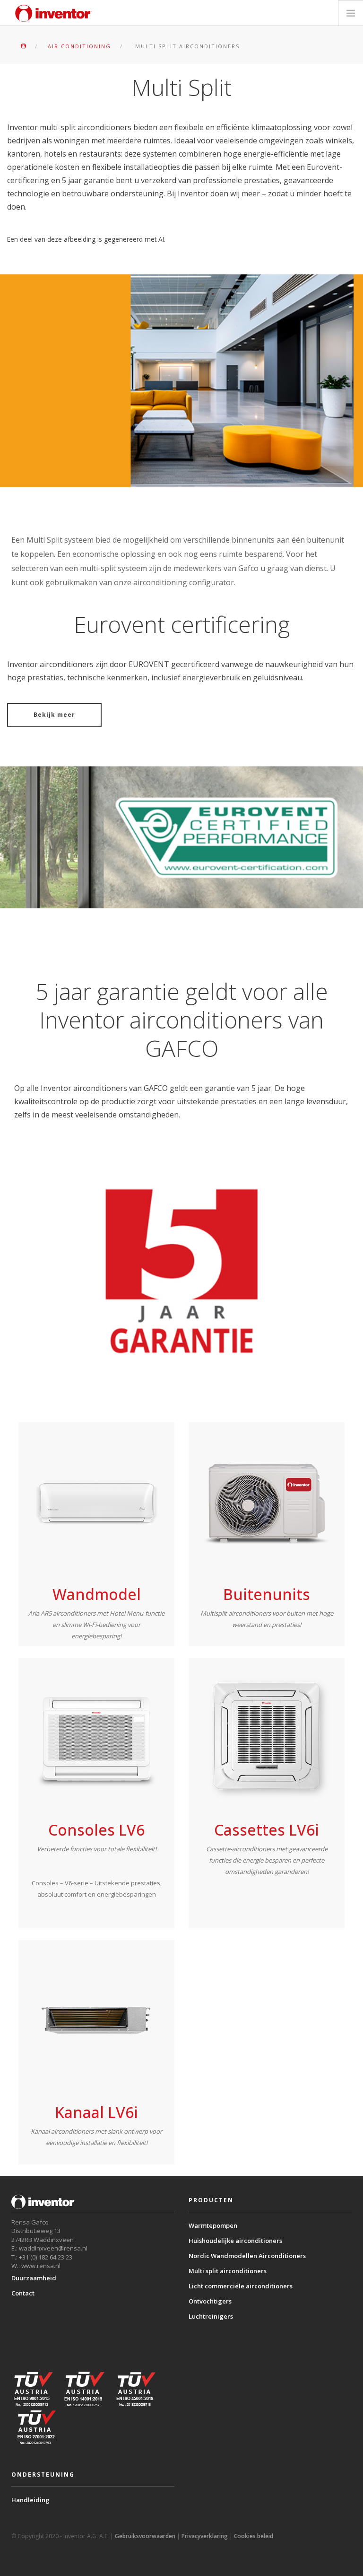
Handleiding (30, 2500)
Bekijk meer (54, 715)
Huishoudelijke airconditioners (235, 2241)
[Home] (53, 13)
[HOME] (23, 46)
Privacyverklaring (205, 2536)
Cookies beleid (254, 2536)
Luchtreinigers (211, 2316)
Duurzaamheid (34, 2278)
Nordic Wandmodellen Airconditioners (247, 2256)
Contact (23, 2293)
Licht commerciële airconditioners (241, 2286)
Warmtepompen (213, 2225)
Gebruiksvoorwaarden (145, 2536)
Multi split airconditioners (228, 2271)
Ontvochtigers (210, 2301)
